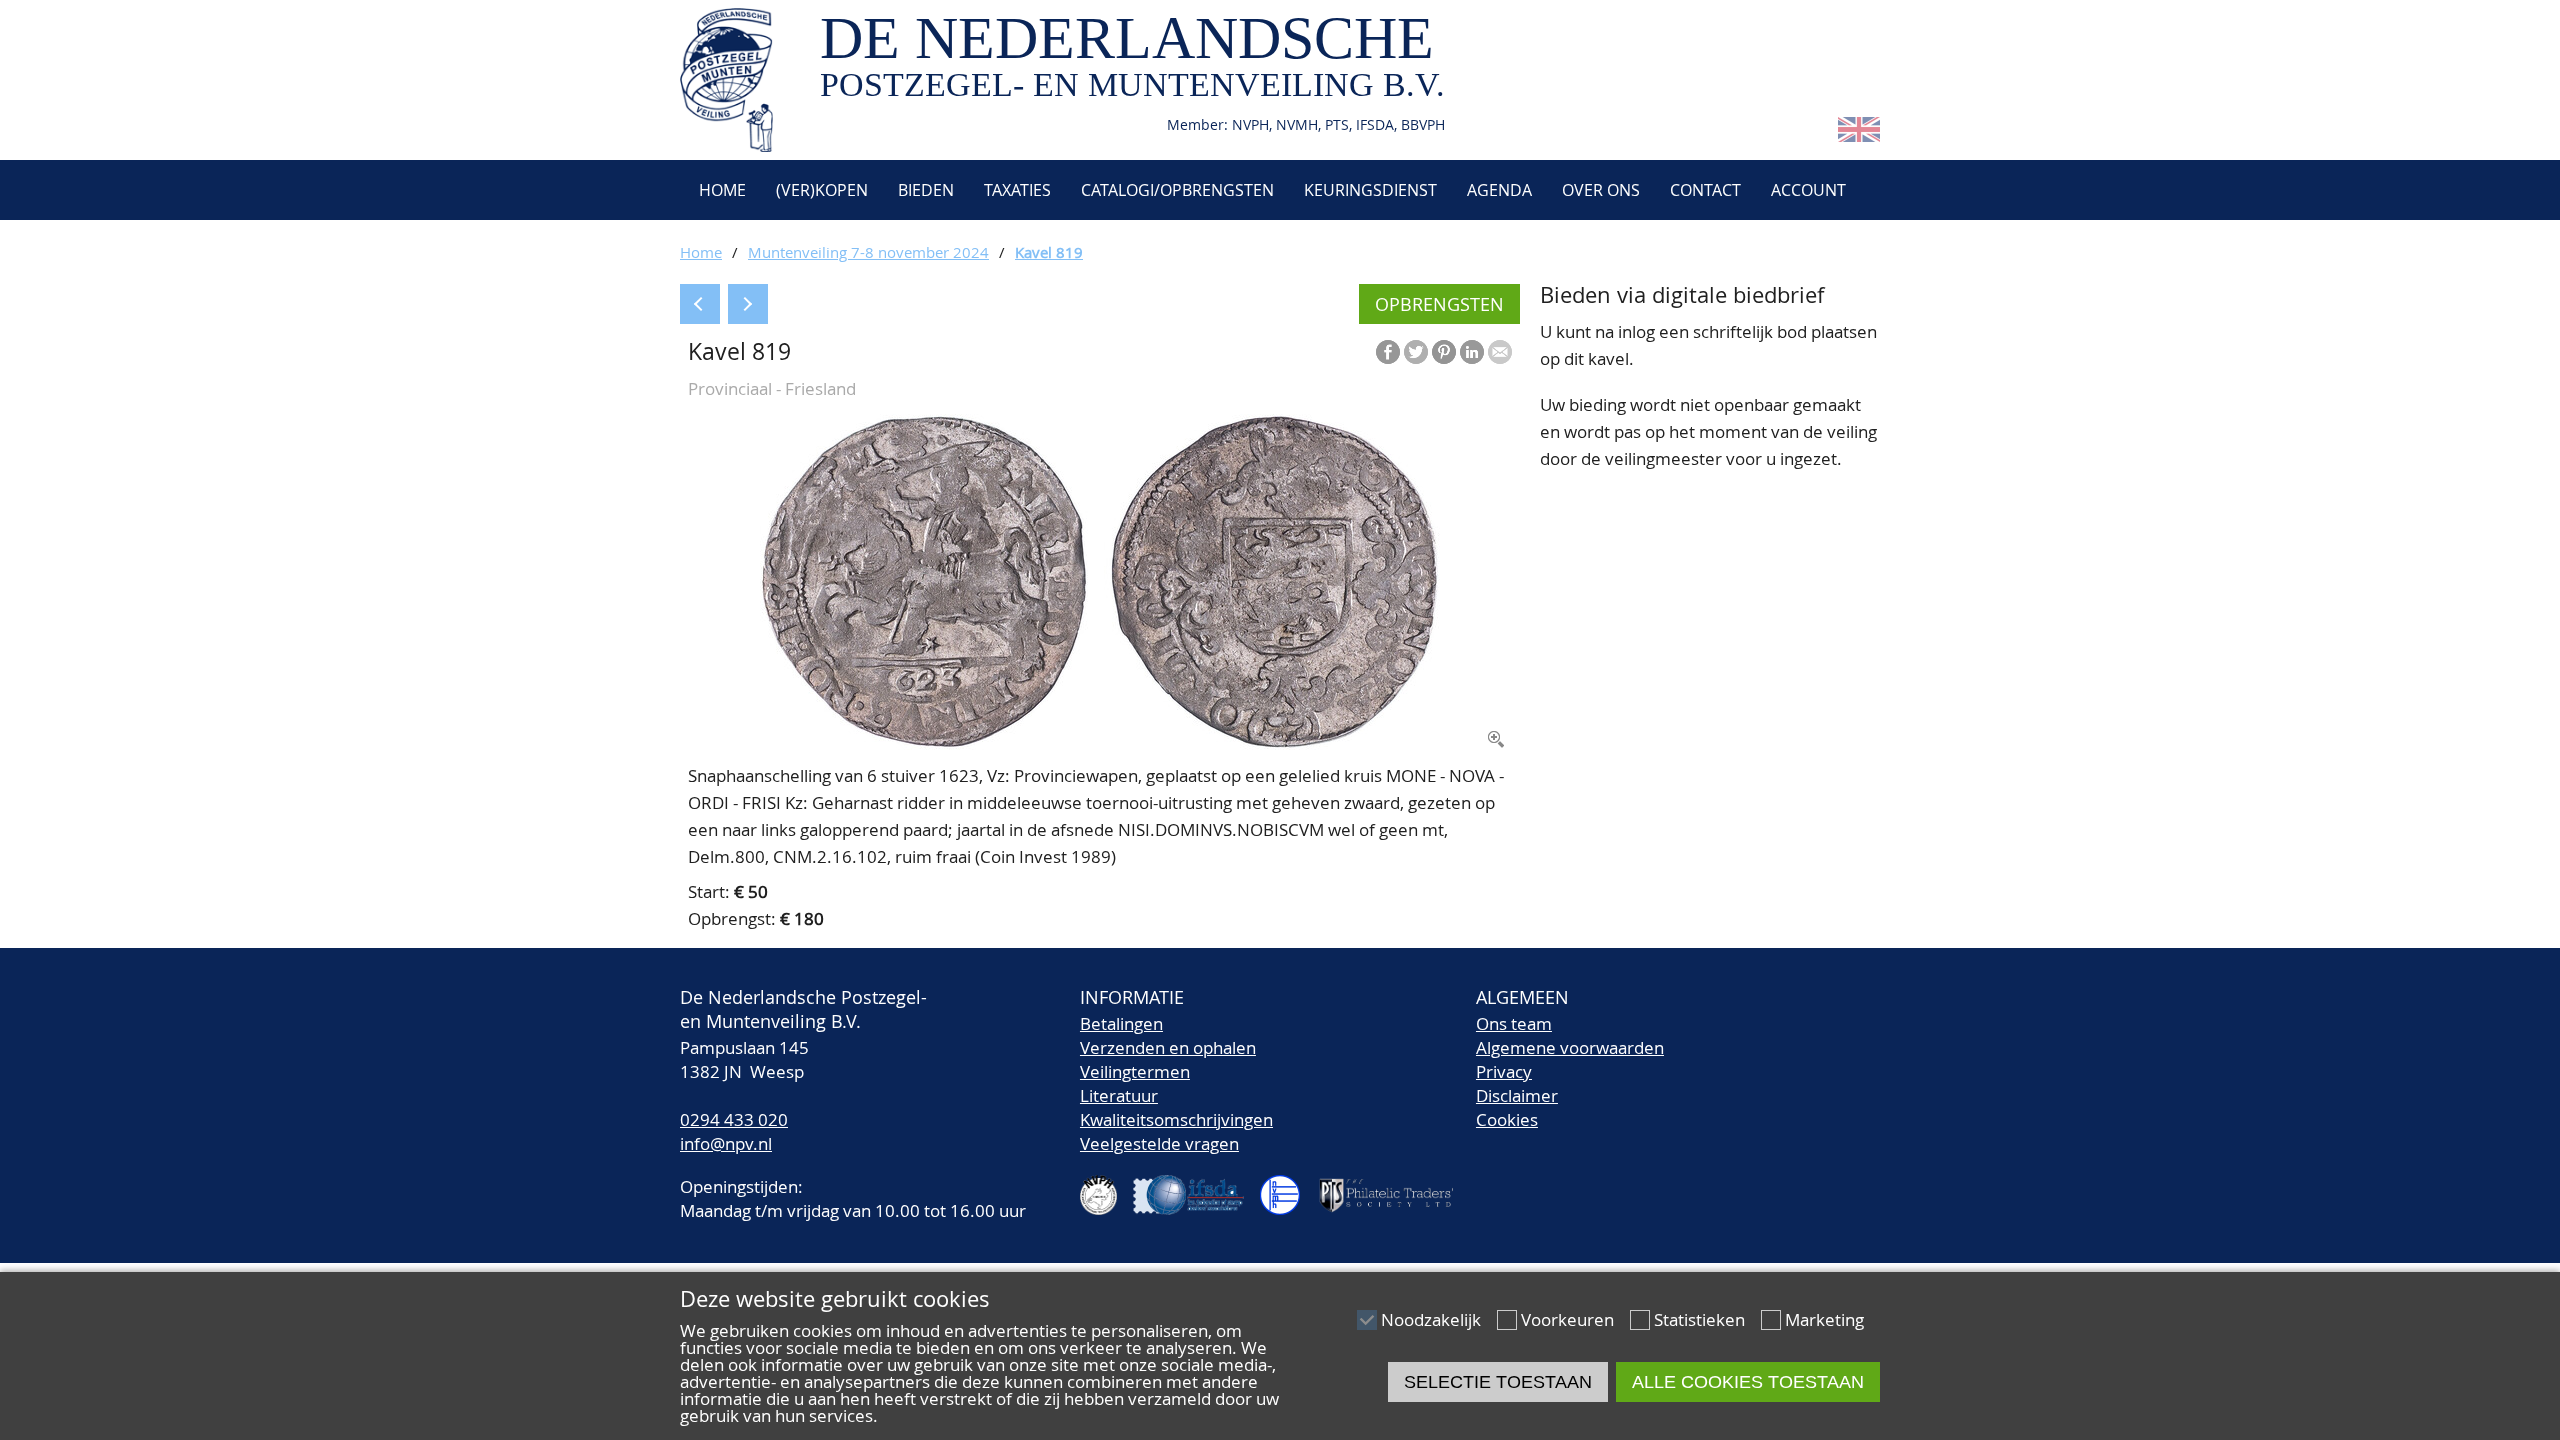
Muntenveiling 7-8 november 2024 (868, 252)
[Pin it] (1444, 352)
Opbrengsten (1439, 304)
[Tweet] (1416, 352)
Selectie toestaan (1498, 1382)
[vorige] (700, 304)
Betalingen (1121, 1023)
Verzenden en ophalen (1168, 1047)
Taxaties (1017, 190)
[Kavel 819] (1100, 743)
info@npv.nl (726, 1143)
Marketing (1824, 1319)
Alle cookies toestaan (1748, 1382)
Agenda (1499, 190)
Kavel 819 (1049, 252)
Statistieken (1699, 1319)
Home (720, 190)
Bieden (926, 190)
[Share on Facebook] (1388, 352)
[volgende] (748, 304)
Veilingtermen (1135, 1071)
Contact (1705, 190)
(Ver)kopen (822, 190)
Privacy (1504, 1071)
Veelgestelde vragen (1159, 1143)
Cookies (1507, 1119)
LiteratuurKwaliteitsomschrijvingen (1176, 1107)
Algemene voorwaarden (1570, 1047)
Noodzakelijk (1431, 1319)
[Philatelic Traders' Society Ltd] (1394, 1186)
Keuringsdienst (1370, 190)
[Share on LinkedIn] (1472, 352)
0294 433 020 (734, 1119)
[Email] (1500, 352)
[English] (1859, 135)
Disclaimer (1517, 1095)
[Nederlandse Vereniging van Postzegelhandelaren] (1107, 1186)
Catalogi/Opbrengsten (1177, 190)
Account (1808, 190)
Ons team (1514, 1023)
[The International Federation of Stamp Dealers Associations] (1196, 1186)
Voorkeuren (1567, 1319)
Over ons (1601, 190)
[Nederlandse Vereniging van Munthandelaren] (1288, 1186)
